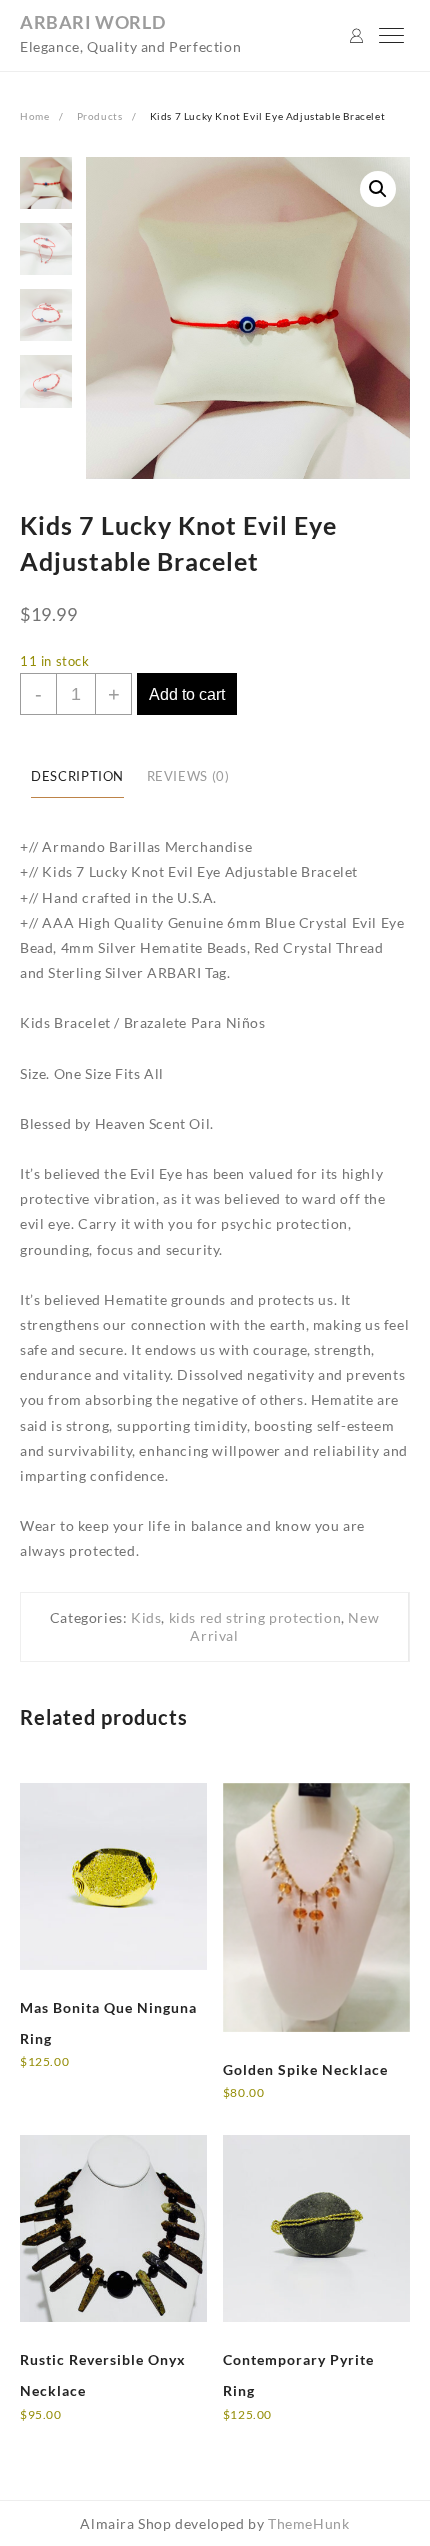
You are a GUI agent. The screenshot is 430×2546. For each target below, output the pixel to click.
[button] (378, 189)
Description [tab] (77, 776)
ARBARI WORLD (92, 22)
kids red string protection (255, 1617)
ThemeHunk (308, 2523)
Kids (146, 1617)
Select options (84, 2075)
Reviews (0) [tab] (188, 776)
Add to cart (187, 694)
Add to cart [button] (277, 2106)
